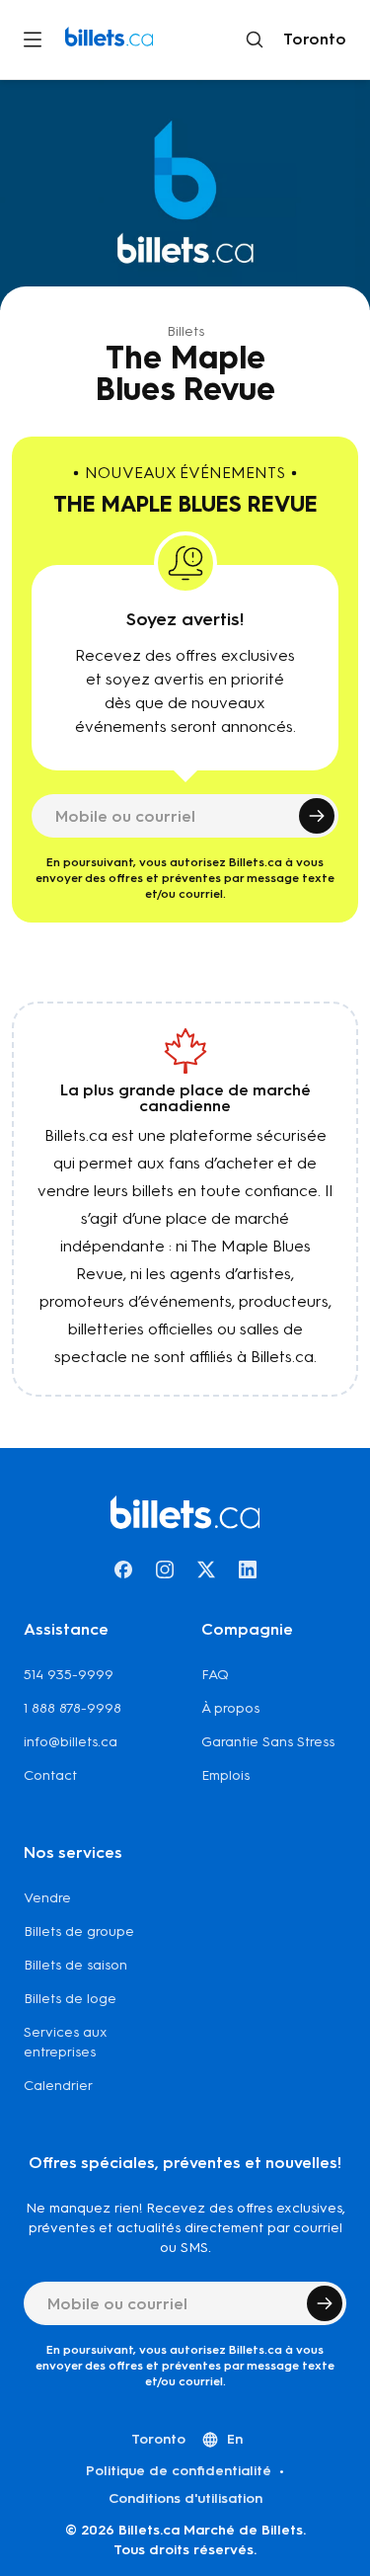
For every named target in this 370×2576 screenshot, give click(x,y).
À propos (230, 1708)
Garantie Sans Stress (268, 1742)
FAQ (215, 1675)
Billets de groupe (79, 1932)
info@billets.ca (71, 1742)
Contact (50, 1775)
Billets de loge (70, 1999)
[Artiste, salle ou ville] (255, 40)
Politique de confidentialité (179, 2471)
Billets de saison (75, 1965)
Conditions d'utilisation (185, 2498)
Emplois (225, 1775)
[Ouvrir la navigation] (33, 40)
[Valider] (317, 816)
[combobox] (311, 40)
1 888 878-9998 (73, 1708)
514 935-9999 (69, 1675)
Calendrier (58, 2086)
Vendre (47, 1898)
